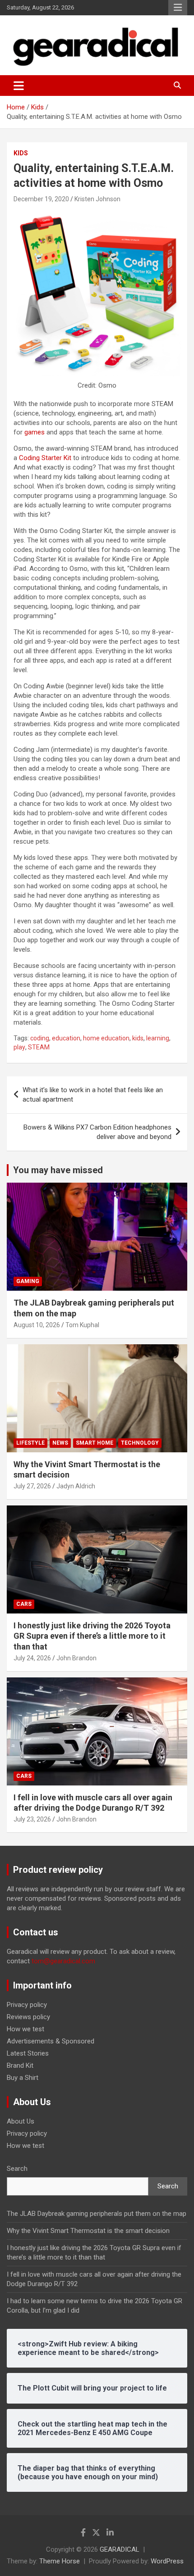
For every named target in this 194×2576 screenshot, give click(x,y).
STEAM (39, 1047)
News (60, 1443)
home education (106, 1038)
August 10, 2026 (37, 1325)
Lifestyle (30, 1443)
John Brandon (76, 1658)
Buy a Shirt (23, 2078)
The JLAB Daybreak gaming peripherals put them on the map (97, 2214)
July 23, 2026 (32, 1819)
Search (17, 2169)
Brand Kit (20, 2065)
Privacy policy (27, 2005)
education (66, 1038)
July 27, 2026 (32, 1486)
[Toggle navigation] (19, 86)
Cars (24, 1604)
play (19, 1047)
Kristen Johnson (97, 199)
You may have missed (58, 1170)
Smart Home (95, 1443)
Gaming (28, 1281)
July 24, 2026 (32, 1658)
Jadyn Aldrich (76, 1486)
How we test (25, 2029)
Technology (140, 1443)
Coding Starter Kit (45, 458)
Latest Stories (28, 2053)
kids (138, 1038)
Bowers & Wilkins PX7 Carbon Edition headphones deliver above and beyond (97, 1132)
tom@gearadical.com (63, 1961)
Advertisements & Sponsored (51, 2041)
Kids (21, 153)
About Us (21, 2121)
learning (158, 1038)
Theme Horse (60, 2561)
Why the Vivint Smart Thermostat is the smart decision (88, 2231)
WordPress (167, 2561)
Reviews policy (28, 2017)
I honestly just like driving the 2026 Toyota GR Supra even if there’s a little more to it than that (92, 1636)
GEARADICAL (120, 2549)
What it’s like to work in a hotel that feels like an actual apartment (93, 1095)
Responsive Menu (178, 8)
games (35, 432)
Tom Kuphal (82, 1325)
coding (40, 1038)
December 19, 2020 (41, 199)
